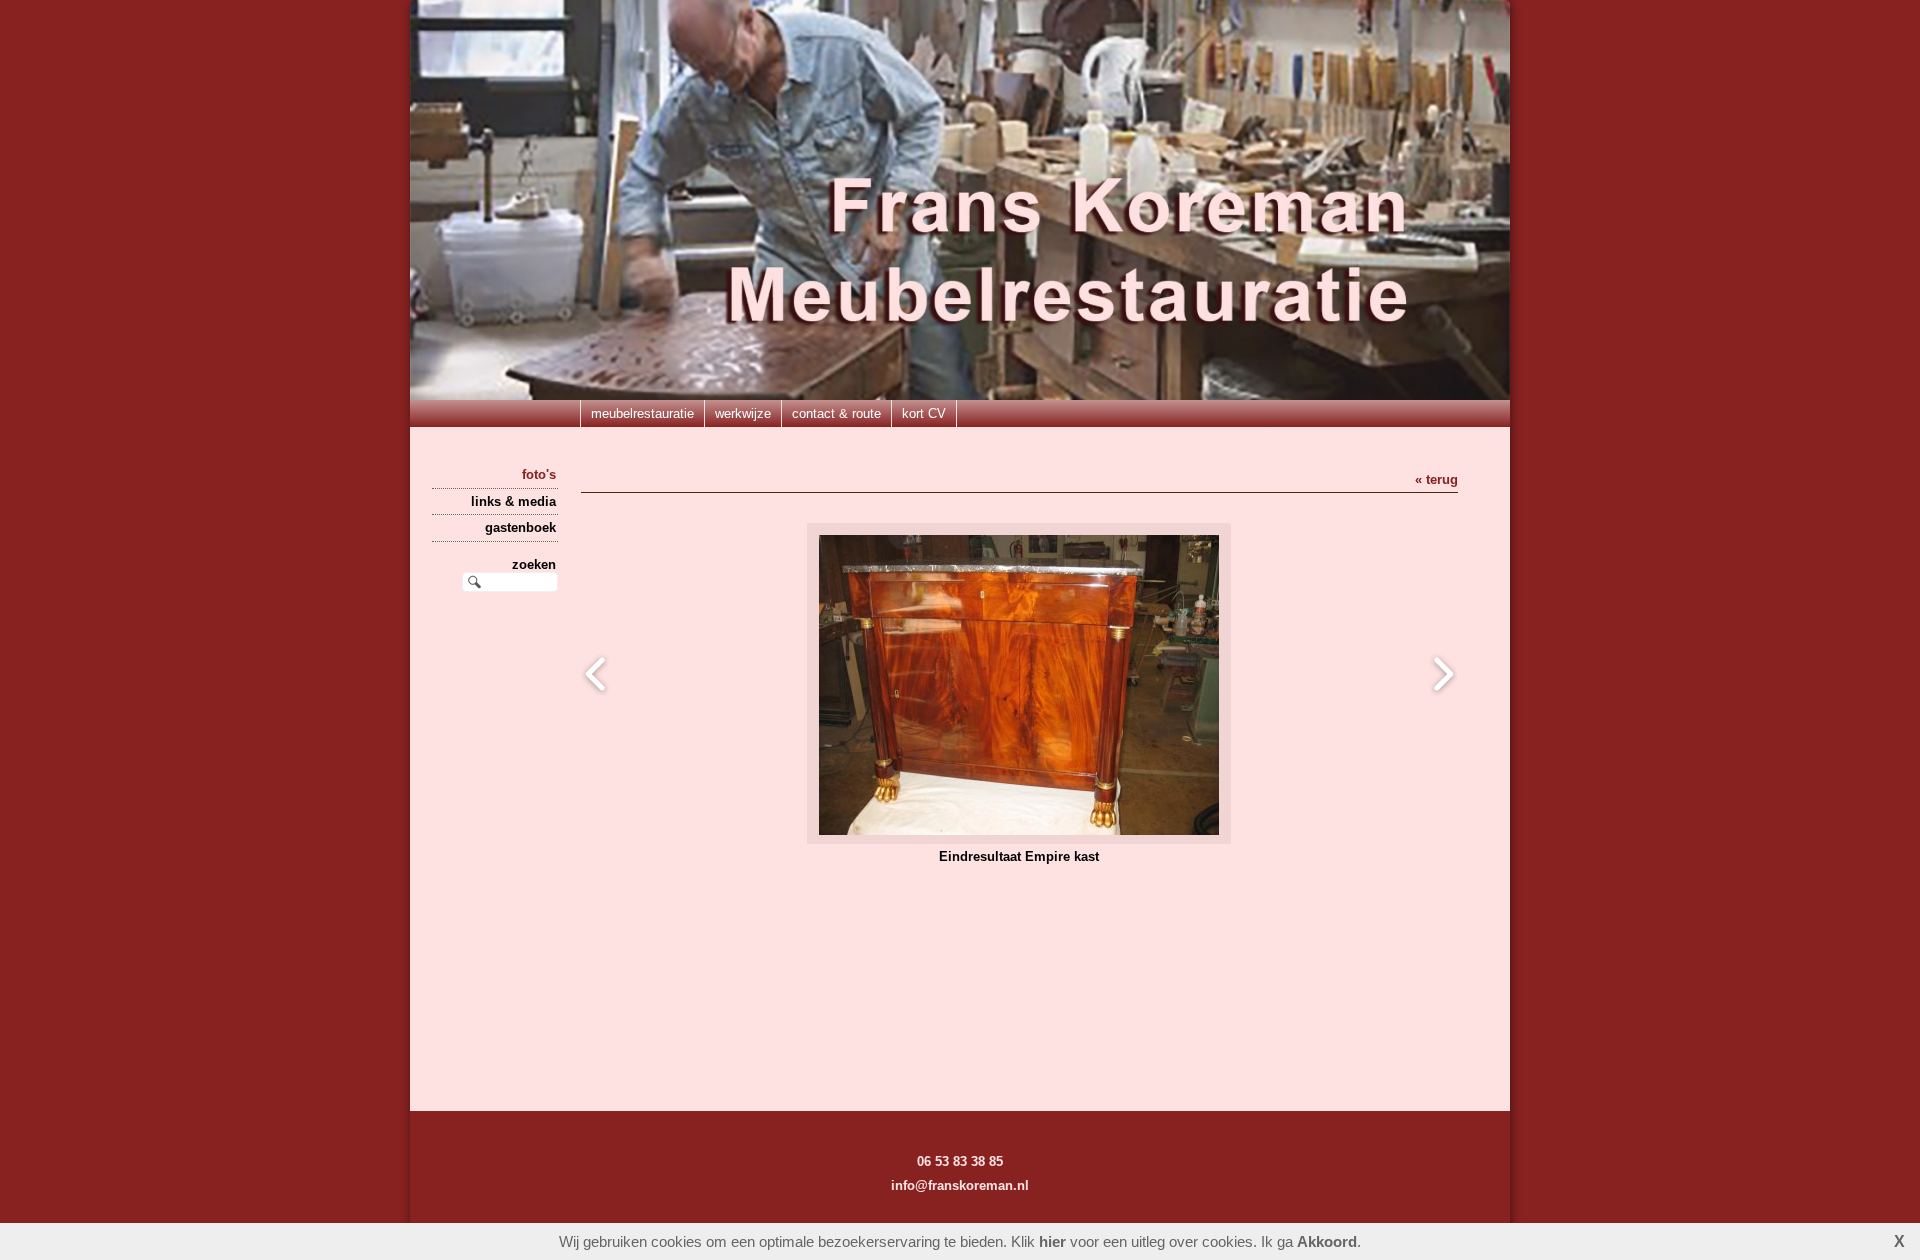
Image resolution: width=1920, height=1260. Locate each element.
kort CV (924, 413)
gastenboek (520, 527)
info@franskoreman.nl (960, 1185)
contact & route (836, 413)
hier (1052, 1241)
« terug (1436, 479)
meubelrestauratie (642, 413)
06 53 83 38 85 (960, 1161)
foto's (539, 474)
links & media (513, 501)
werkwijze (743, 413)
